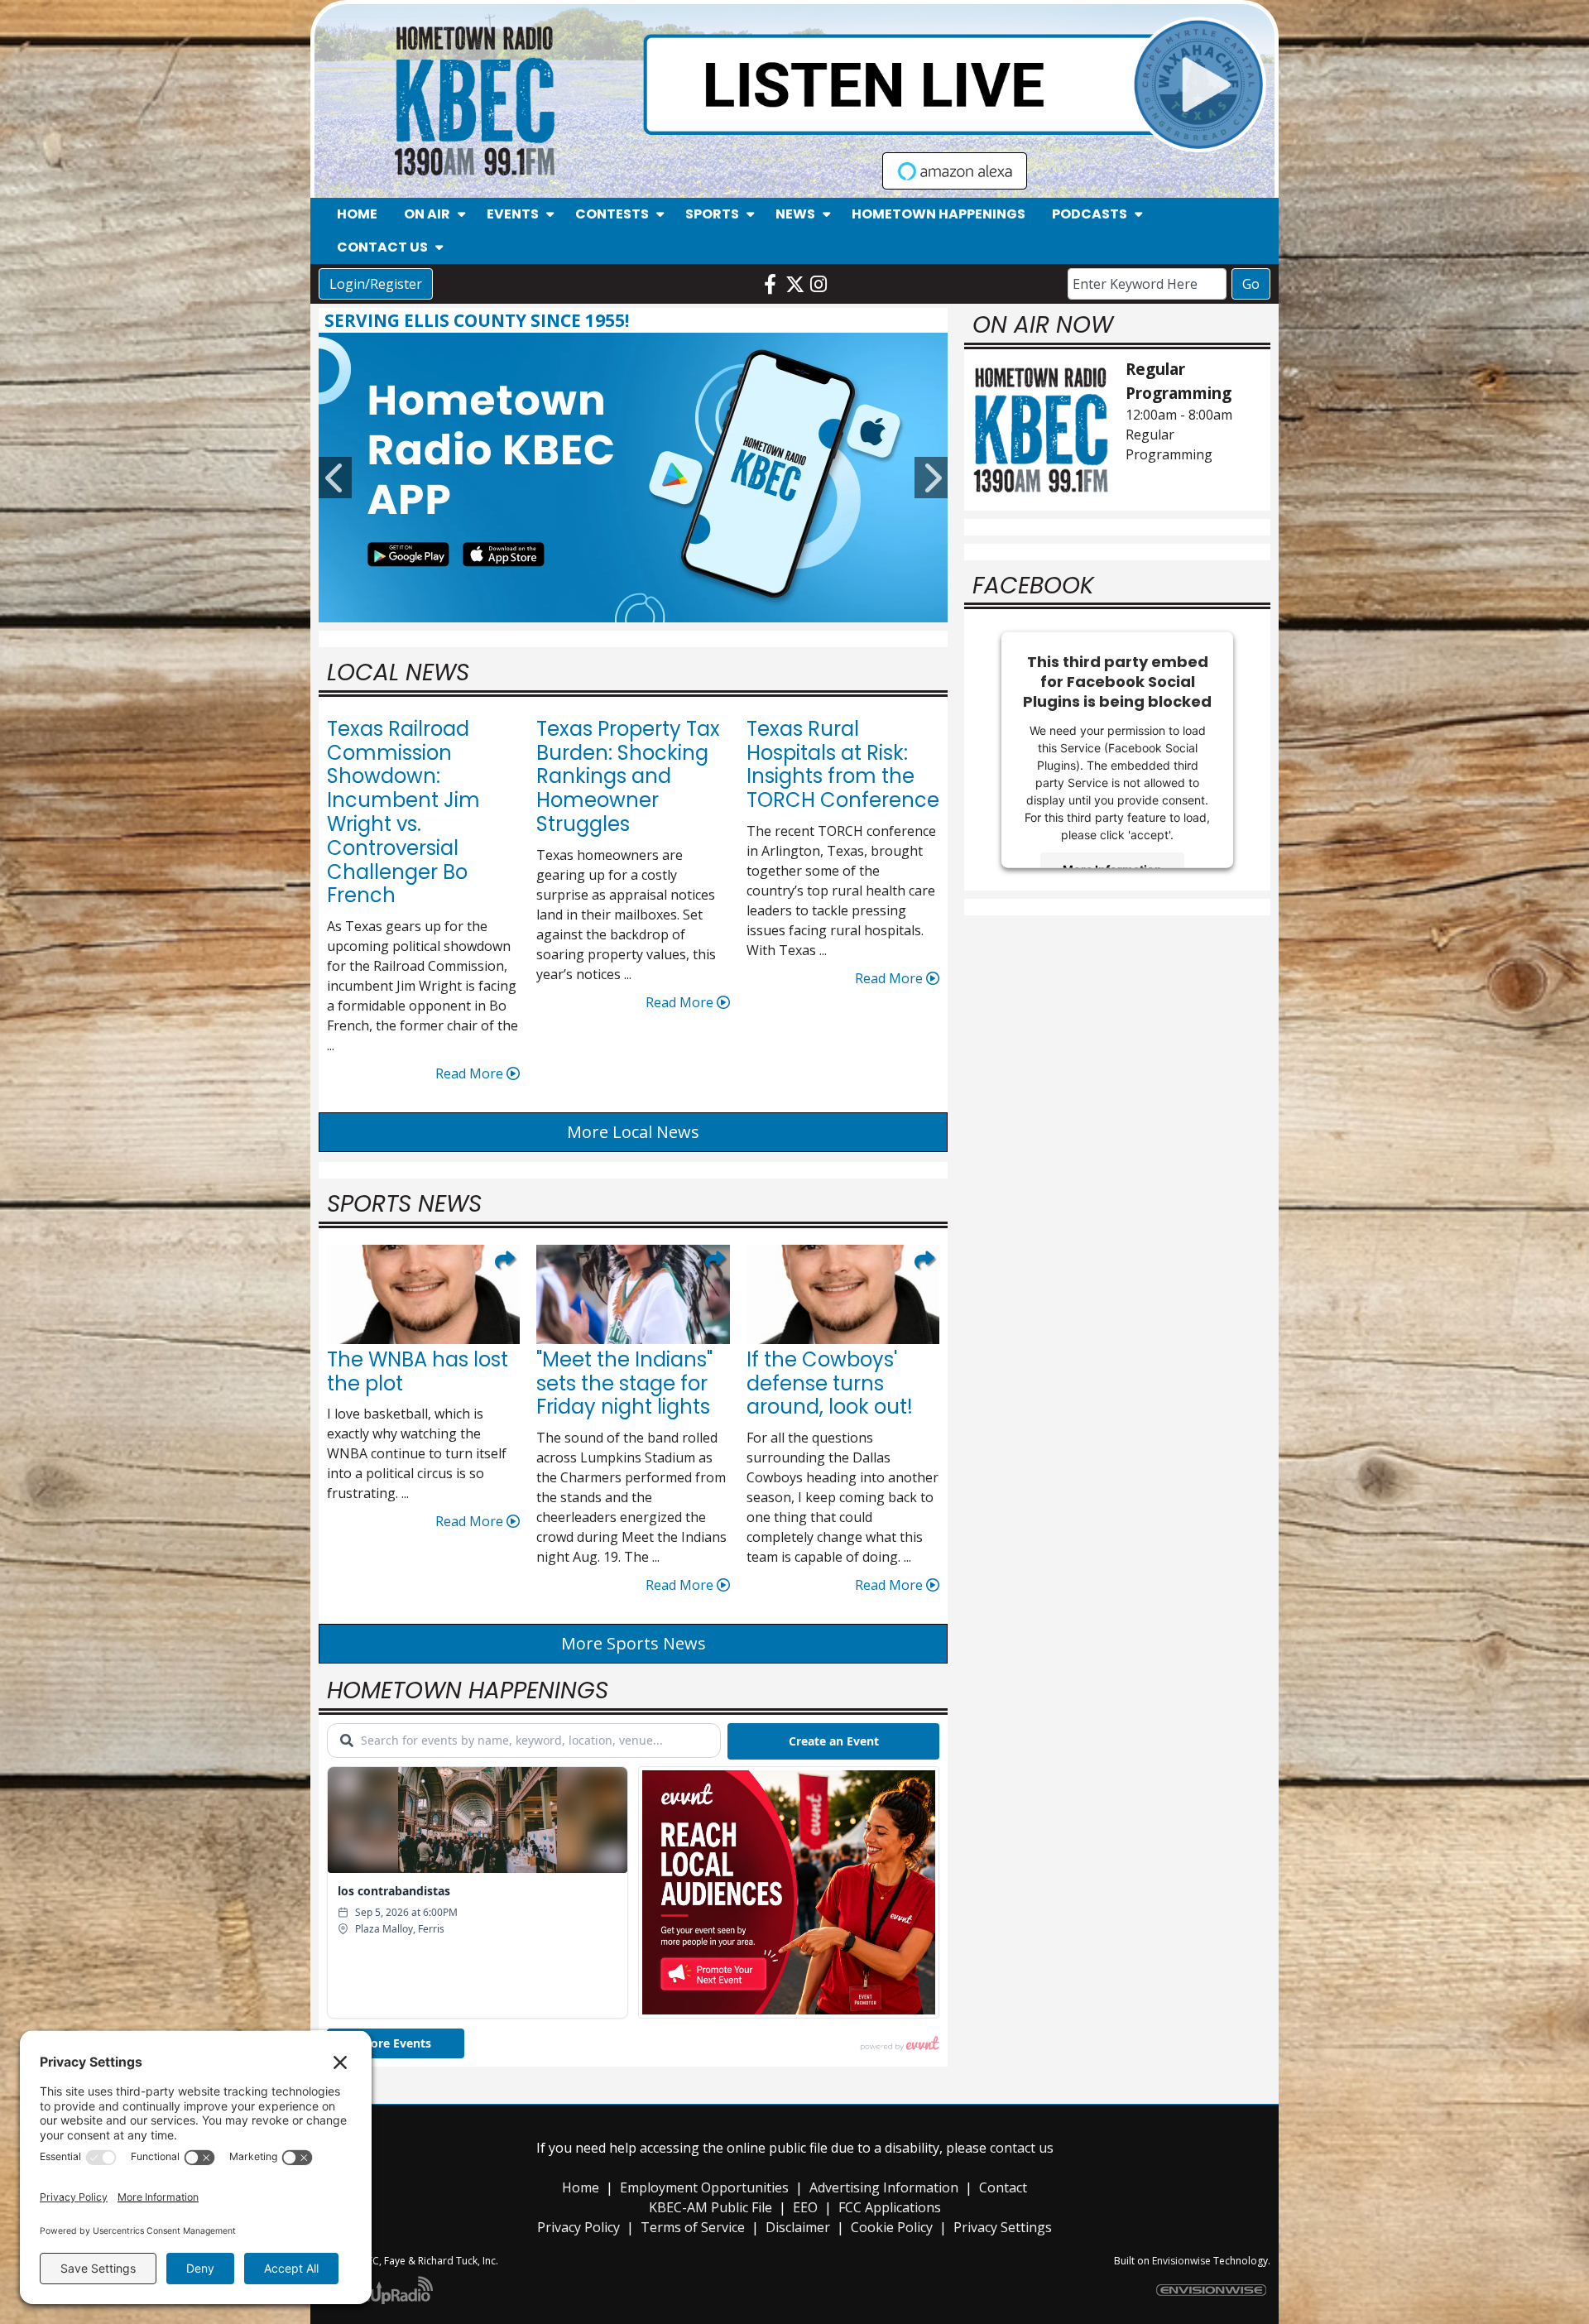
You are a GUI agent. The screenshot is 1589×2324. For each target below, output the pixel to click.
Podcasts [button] (1090, 214)
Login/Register (376, 284)
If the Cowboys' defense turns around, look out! (830, 1383)
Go (1251, 284)
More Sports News (634, 1643)
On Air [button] (427, 214)
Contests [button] (612, 214)
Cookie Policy (892, 2227)
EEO (805, 2207)
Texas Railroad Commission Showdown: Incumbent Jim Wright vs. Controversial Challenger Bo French (403, 812)
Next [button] (931, 478)
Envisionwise (1181, 2261)
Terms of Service (693, 2227)
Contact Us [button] (382, 247)
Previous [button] (335, 478)
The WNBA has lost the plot (418, 1371)
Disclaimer (798, 2227)
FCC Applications (890, 2207)
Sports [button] (712, 214)
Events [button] (513, 214)
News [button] (795, 214)
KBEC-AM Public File (710, 2207)
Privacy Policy (578, 2227)
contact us (1022, 2148)
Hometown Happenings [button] (939, 214)
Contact (1003, 2187)
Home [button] (357, 214)
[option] (633, 478)
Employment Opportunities (704, 2187)
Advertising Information (884, 2187)
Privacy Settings (1003, 2227)
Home (581, 2187)
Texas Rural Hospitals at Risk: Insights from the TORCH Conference (843, 764)
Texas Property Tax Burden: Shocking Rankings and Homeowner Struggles (628, 776)
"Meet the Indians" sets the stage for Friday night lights (624, 1383)
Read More (471, 1073)
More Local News (633, 1132)
